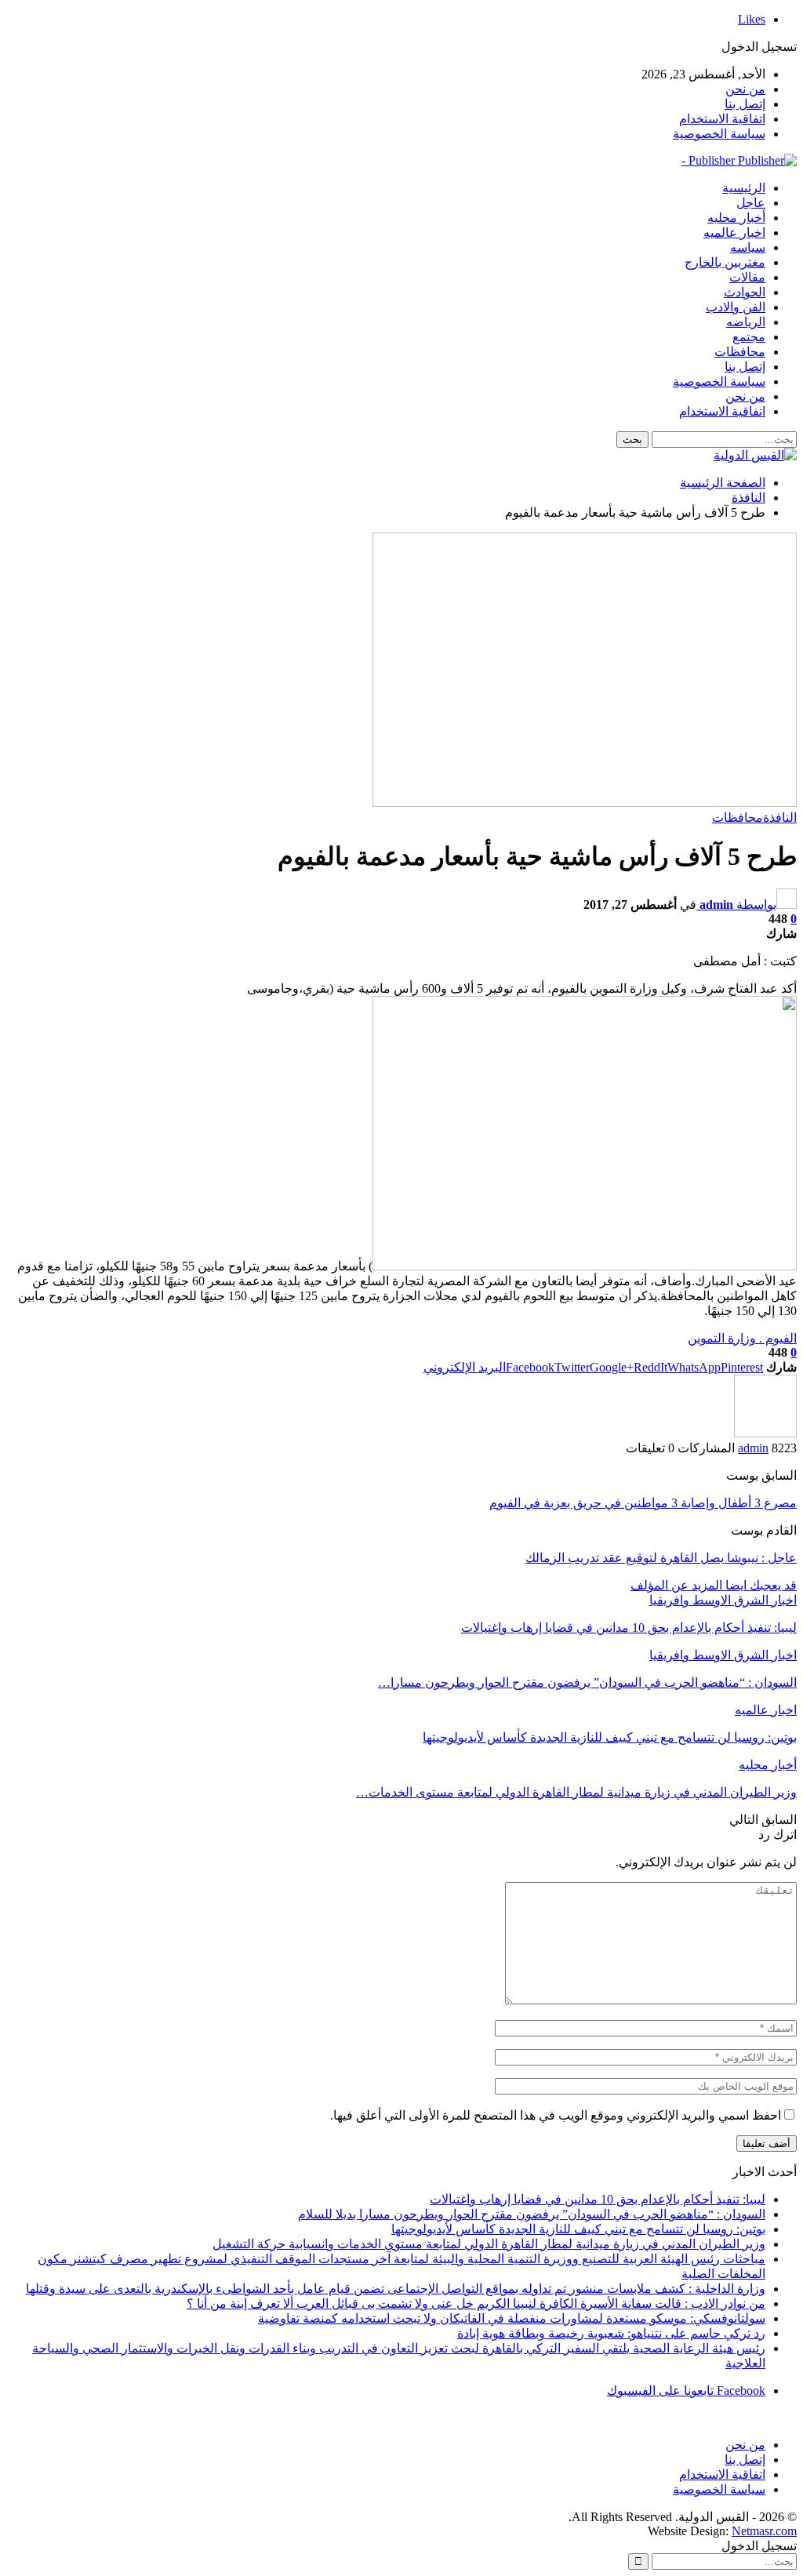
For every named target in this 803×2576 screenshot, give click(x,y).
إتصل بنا (745, 104)
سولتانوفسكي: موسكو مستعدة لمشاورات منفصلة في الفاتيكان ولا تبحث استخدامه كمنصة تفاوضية (512, 2318)
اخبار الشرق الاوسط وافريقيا (723, 1600)
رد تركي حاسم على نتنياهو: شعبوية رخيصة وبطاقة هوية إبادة (611, 2333)
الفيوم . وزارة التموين (742, 1338)
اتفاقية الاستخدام (722, 119)
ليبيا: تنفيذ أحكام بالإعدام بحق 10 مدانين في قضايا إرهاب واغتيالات (598, 2199)
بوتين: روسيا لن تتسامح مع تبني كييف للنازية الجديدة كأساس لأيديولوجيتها (578, 2229)
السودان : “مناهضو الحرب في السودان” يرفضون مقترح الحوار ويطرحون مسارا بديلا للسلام (532, 2214)
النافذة (780, 817)
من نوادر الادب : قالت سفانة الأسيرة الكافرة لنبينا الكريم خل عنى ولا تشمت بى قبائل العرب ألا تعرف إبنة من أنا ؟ (476, 2304)
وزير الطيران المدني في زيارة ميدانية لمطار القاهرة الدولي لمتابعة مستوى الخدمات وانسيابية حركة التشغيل (489, 2244)
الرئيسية (744, 188)
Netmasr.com (764, 2531)
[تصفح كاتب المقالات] (765, 1433)
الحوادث (745, 292)
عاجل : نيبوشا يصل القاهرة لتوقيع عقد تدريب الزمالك (661, 1558)
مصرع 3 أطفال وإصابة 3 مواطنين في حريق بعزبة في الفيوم (643, 1503)
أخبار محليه (736, 218)
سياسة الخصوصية (719, 134)
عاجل (751, 203)
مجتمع (749, 337)
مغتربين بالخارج (725, 262)
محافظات (740, 352)
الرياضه (746, 322)
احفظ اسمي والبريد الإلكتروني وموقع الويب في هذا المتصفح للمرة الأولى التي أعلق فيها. (556, 2115)
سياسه (748, 247)
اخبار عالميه (734, 233)
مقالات (747, 277)
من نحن (745, 89)
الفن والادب (736, 307)
